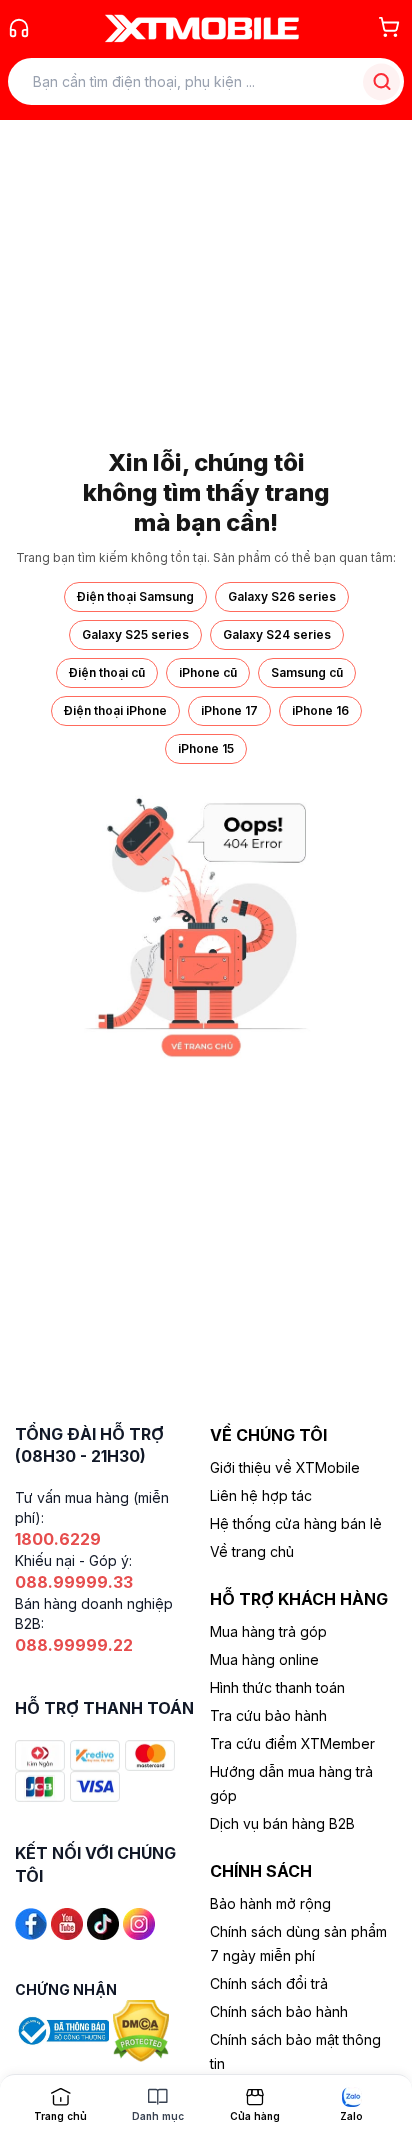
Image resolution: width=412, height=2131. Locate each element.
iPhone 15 (206, 748)
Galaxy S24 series (277, 634)
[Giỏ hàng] (389, 27)
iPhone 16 (320, 710)
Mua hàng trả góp (268, 1631)
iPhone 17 (229, 710)
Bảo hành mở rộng (270, 1903)
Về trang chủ (252, 1551)
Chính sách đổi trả (269, 1983)
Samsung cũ (307, 672)
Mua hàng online (264, 1659)
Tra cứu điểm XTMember (292, 1743)
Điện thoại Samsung (135, 596)
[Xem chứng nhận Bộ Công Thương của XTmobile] (64, 2029)
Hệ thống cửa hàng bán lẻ (296, 1523)
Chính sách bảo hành (279, 2011)
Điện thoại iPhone (115, 710)
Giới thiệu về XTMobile (285, 1467)
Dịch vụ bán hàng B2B (282, 1823)
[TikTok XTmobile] (103, 1922)
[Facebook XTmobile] (31, 1922)
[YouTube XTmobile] (67, 1922)
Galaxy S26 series (282, 596)
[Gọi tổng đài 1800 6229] (19, 28)
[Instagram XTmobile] (139, 1922)
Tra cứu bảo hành (268, 1715)
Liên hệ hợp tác (261, 1495)
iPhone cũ (208, 672)
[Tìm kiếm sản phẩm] (381, 81)
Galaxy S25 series (135, 634)
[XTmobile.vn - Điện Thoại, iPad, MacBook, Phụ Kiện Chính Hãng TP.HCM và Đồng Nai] (202, 28)
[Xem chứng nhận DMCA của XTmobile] (143, 2029)
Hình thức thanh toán (277, 1687)
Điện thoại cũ (107, 672)
